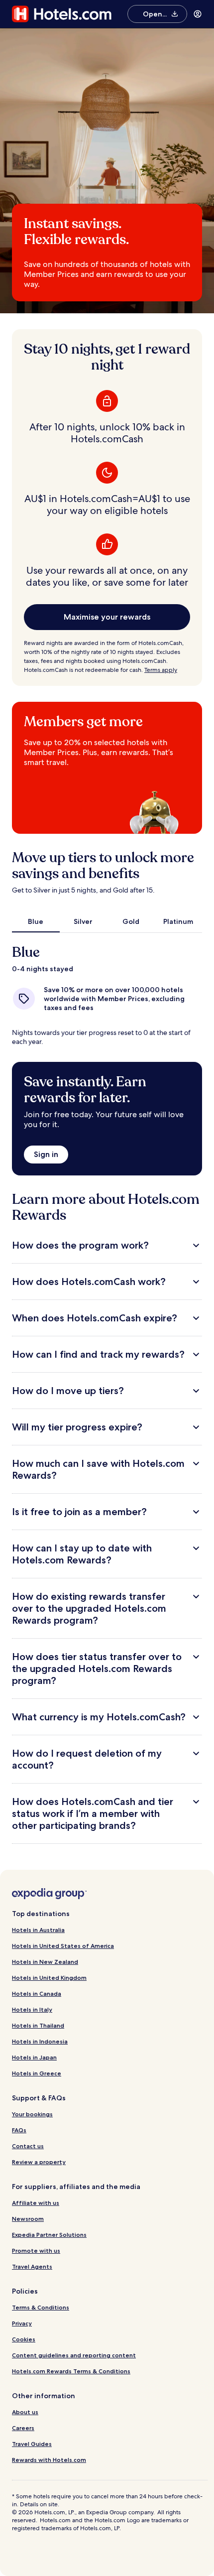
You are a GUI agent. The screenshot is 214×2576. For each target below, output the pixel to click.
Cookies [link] (24, 2339)
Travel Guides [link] (32, 2444)
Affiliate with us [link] (36, 2203)
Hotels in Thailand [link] (38, 2025)
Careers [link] (23, 2428)
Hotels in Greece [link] (37, 2073)
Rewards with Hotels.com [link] (49, 2460)
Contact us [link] (28, 2146)
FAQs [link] (19, 2130)
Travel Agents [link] (32, 2266)
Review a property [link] (39, 2162)
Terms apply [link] (161, 670)
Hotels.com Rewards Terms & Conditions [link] (71, 2371)
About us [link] (25, 2412)
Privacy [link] (22, 2323)
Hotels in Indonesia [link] (40, 2041)
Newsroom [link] (28, 2219)
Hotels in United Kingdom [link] (49, 1978)
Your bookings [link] (32, 2114)
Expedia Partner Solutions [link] (49, 2235)
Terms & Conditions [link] (41, 2307)
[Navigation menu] (198, 14)
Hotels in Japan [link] (34, 2057)
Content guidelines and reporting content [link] (74, 2355)
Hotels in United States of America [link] (63, 1946)
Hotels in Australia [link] (38, 1930)
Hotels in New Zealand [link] (45, 1962)
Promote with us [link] (36, 2251)
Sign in (46, 1154)
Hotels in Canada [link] (37, 1994)
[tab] (36, 921)
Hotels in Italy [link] (32, 2009)
